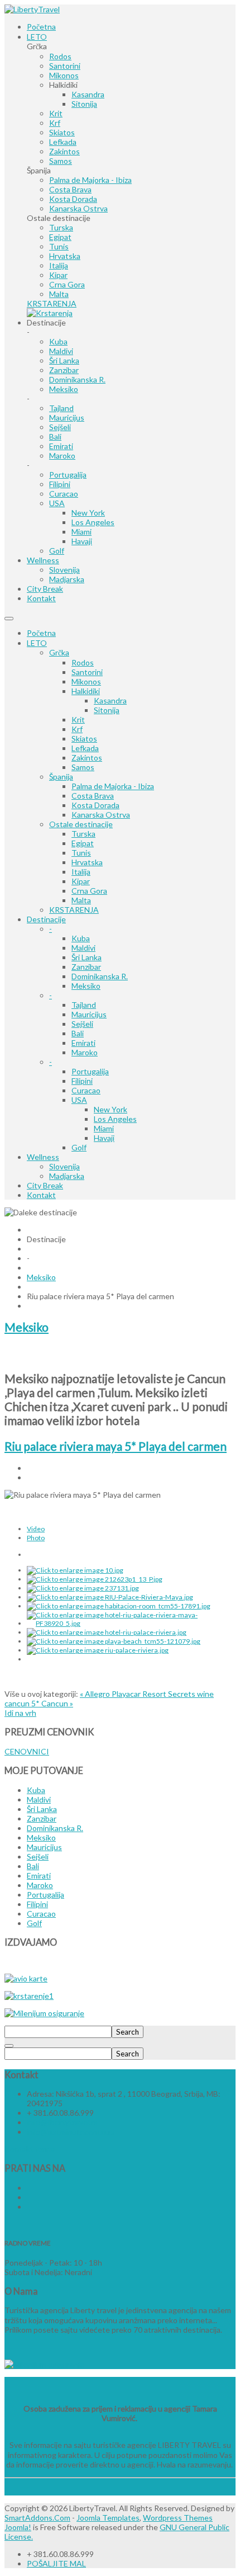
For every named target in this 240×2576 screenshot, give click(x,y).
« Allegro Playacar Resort (124, 1694)
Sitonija (107, 710)
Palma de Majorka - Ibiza (113, 786)
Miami (104, 1128)
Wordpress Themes (178, 2518)
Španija (61, 777)
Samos (83, 767)
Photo (36, 1538)
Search (128, 2032)
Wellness (43, 1157)
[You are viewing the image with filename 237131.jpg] (83, 1588)
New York (111, 1109)
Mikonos (86, 681)
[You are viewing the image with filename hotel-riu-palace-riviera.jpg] (107, 1632)
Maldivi (83, 948)
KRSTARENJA (74, 910)
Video (36, 1529)
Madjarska (67, 1176)
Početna (41, 633)
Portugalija (90, 1071)
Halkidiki (86, 691)
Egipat (83, 843)
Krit (78, 720)
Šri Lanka (87, 957)
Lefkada (85, 748)
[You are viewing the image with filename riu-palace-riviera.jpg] (98, 1650)
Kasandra (110, 700)
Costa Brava (93, 796)
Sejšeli (82, 1024)
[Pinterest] (28, 2207)
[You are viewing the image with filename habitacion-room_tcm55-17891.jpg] (119, 1606)
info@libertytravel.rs (62, 2122)
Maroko (85, 1052)
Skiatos (84, 739)
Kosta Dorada (95, 805)
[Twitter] (28, 2197)
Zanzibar (86, 967)
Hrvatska (87, 862)
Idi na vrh (20, 1713)
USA (79, 1100)
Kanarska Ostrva (101, 815)
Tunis (81, 853)
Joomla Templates (108, 2518)
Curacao (86, 1090)
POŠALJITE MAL (56, 2563)
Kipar (81, 881)
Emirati (83, 1043)
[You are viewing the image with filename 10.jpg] (75, 1570)
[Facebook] (28, 2188)
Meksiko (86, 986)
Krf (77, 729)
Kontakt (41, 1195)
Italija (81, 872)
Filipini (82, 1081)
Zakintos (87, 758)
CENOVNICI (27, 1751)
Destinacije (46, 919)
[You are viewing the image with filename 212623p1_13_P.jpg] (95, 1579)
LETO (37, 643)
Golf (79, 1147)
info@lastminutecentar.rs (71, 2132)
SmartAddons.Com (37, 2518)
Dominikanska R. (100, 976)
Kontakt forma (30, 2149)
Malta (81, 900)
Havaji (104, 1138)
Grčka (59, 652)
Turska (83, 834)
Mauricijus (89, 1014)
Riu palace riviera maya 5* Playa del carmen (116, 1446)
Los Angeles (115, 1119)
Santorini (87, 672)
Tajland (84, 1005)
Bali (78, 1033)
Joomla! (18, 2527)
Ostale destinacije (81, 824)
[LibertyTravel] (32, 9)
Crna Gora (89, 891)
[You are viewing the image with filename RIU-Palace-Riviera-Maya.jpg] (110, 1597)
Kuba (81, 938)
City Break (45, 1185)
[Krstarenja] (50, 313)
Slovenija (64, 1166)
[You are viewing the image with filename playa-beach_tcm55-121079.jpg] (114, 1641)
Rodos (83, 662)
